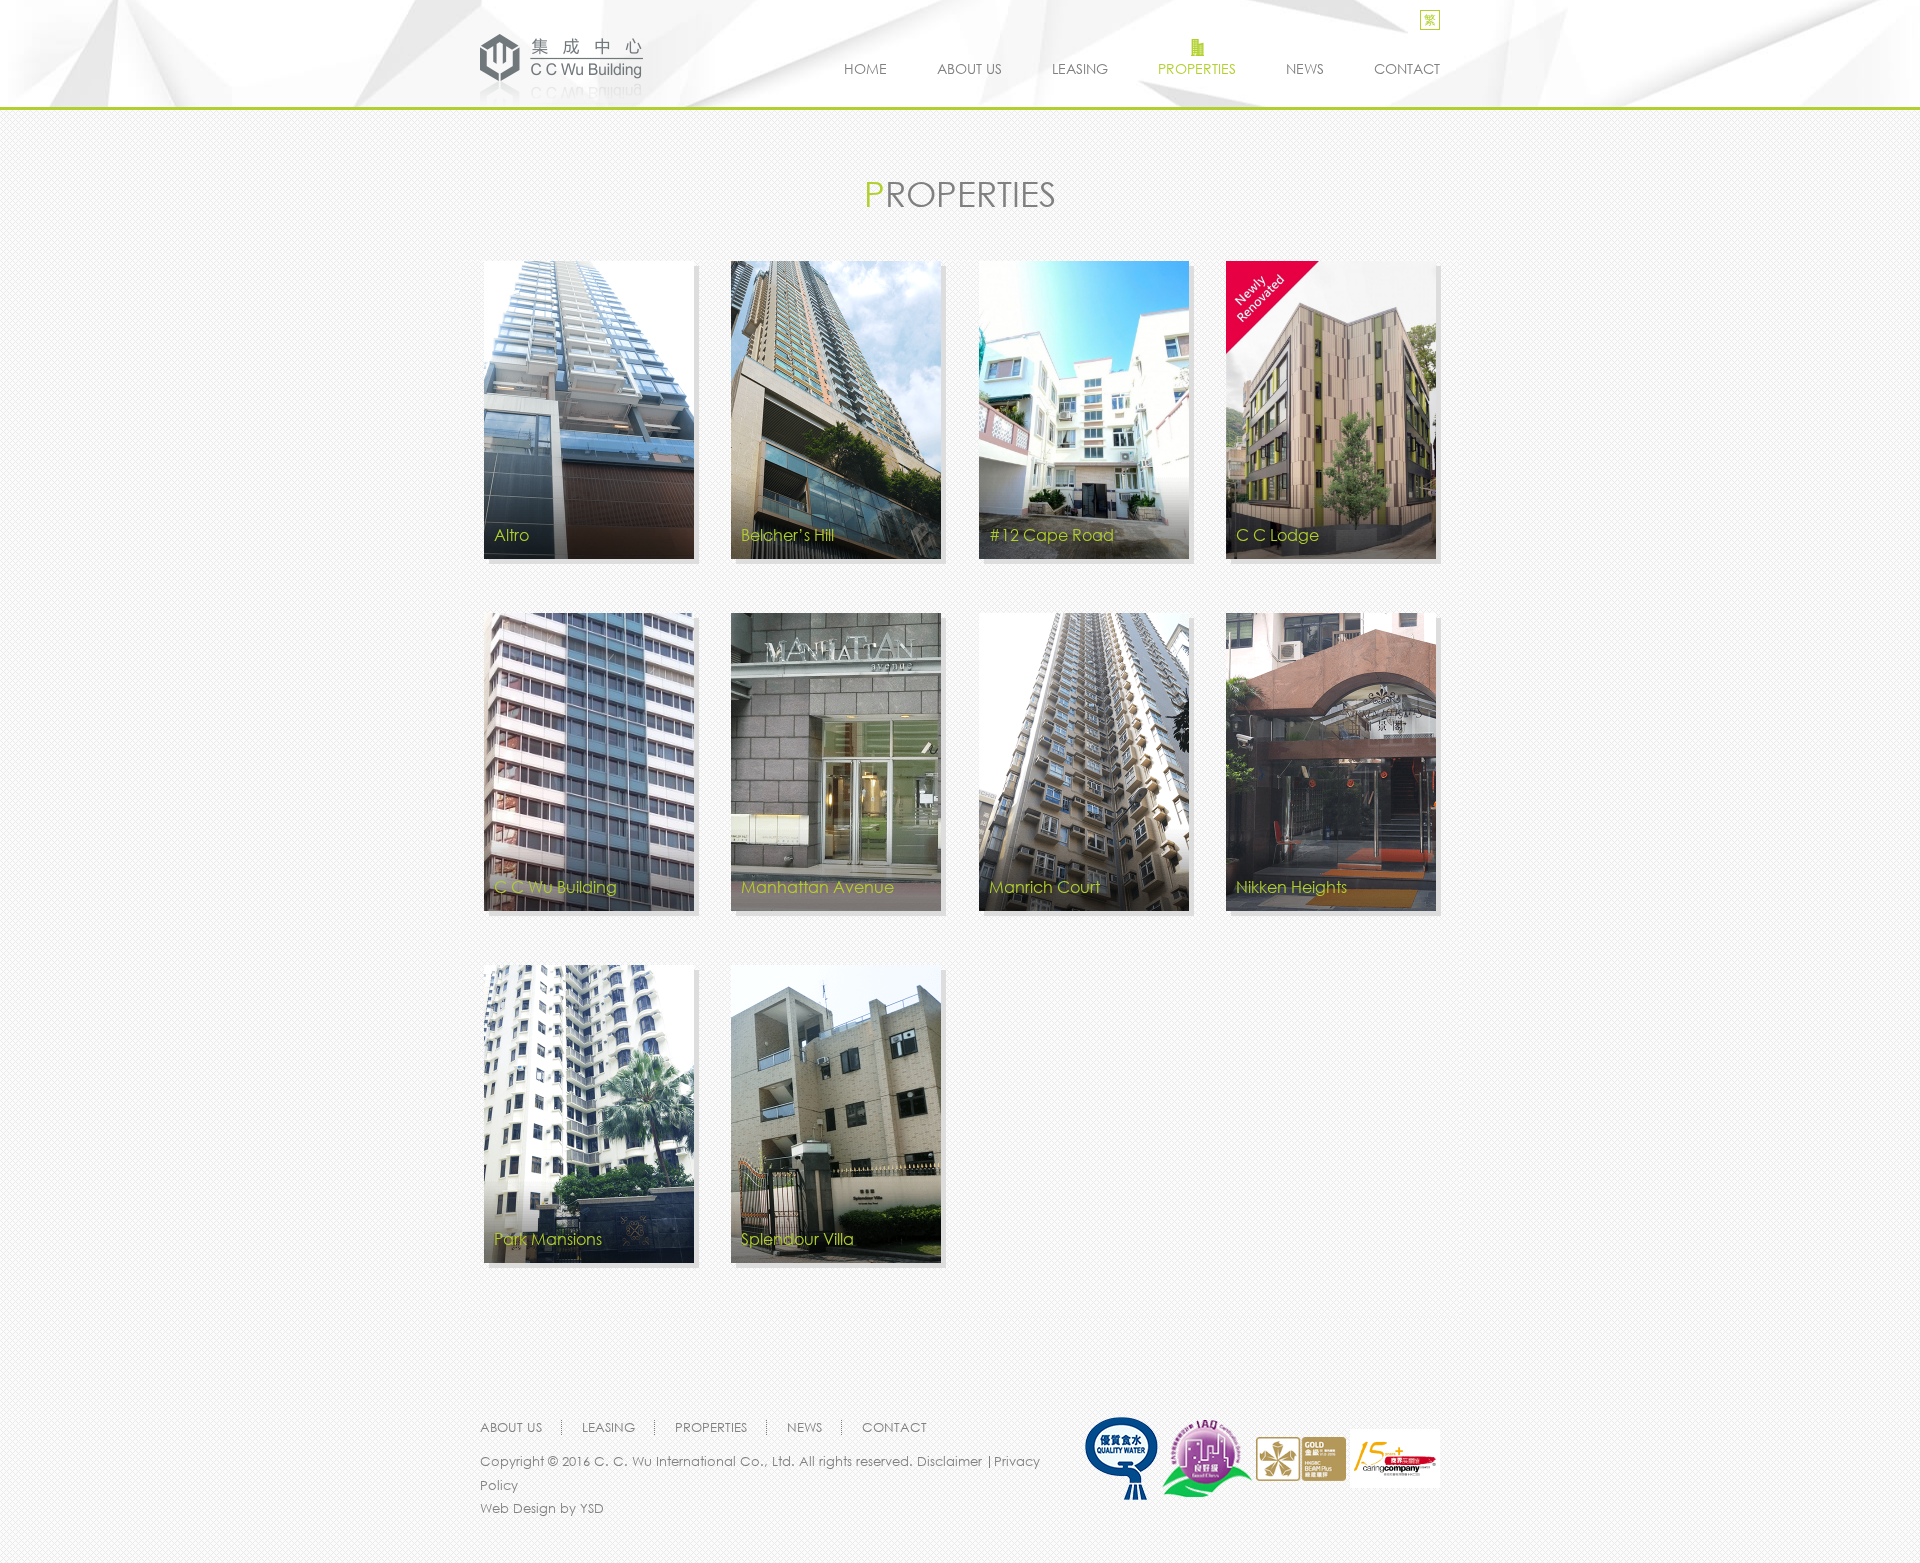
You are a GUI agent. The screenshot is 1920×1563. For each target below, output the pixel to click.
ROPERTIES (1197, 68)
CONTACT (1407, 68)
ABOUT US (969, 68)
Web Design (518, 1508)
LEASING (1080, 68)
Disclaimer (951, 1461)
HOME (865, 68)
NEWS (1305, 68)
